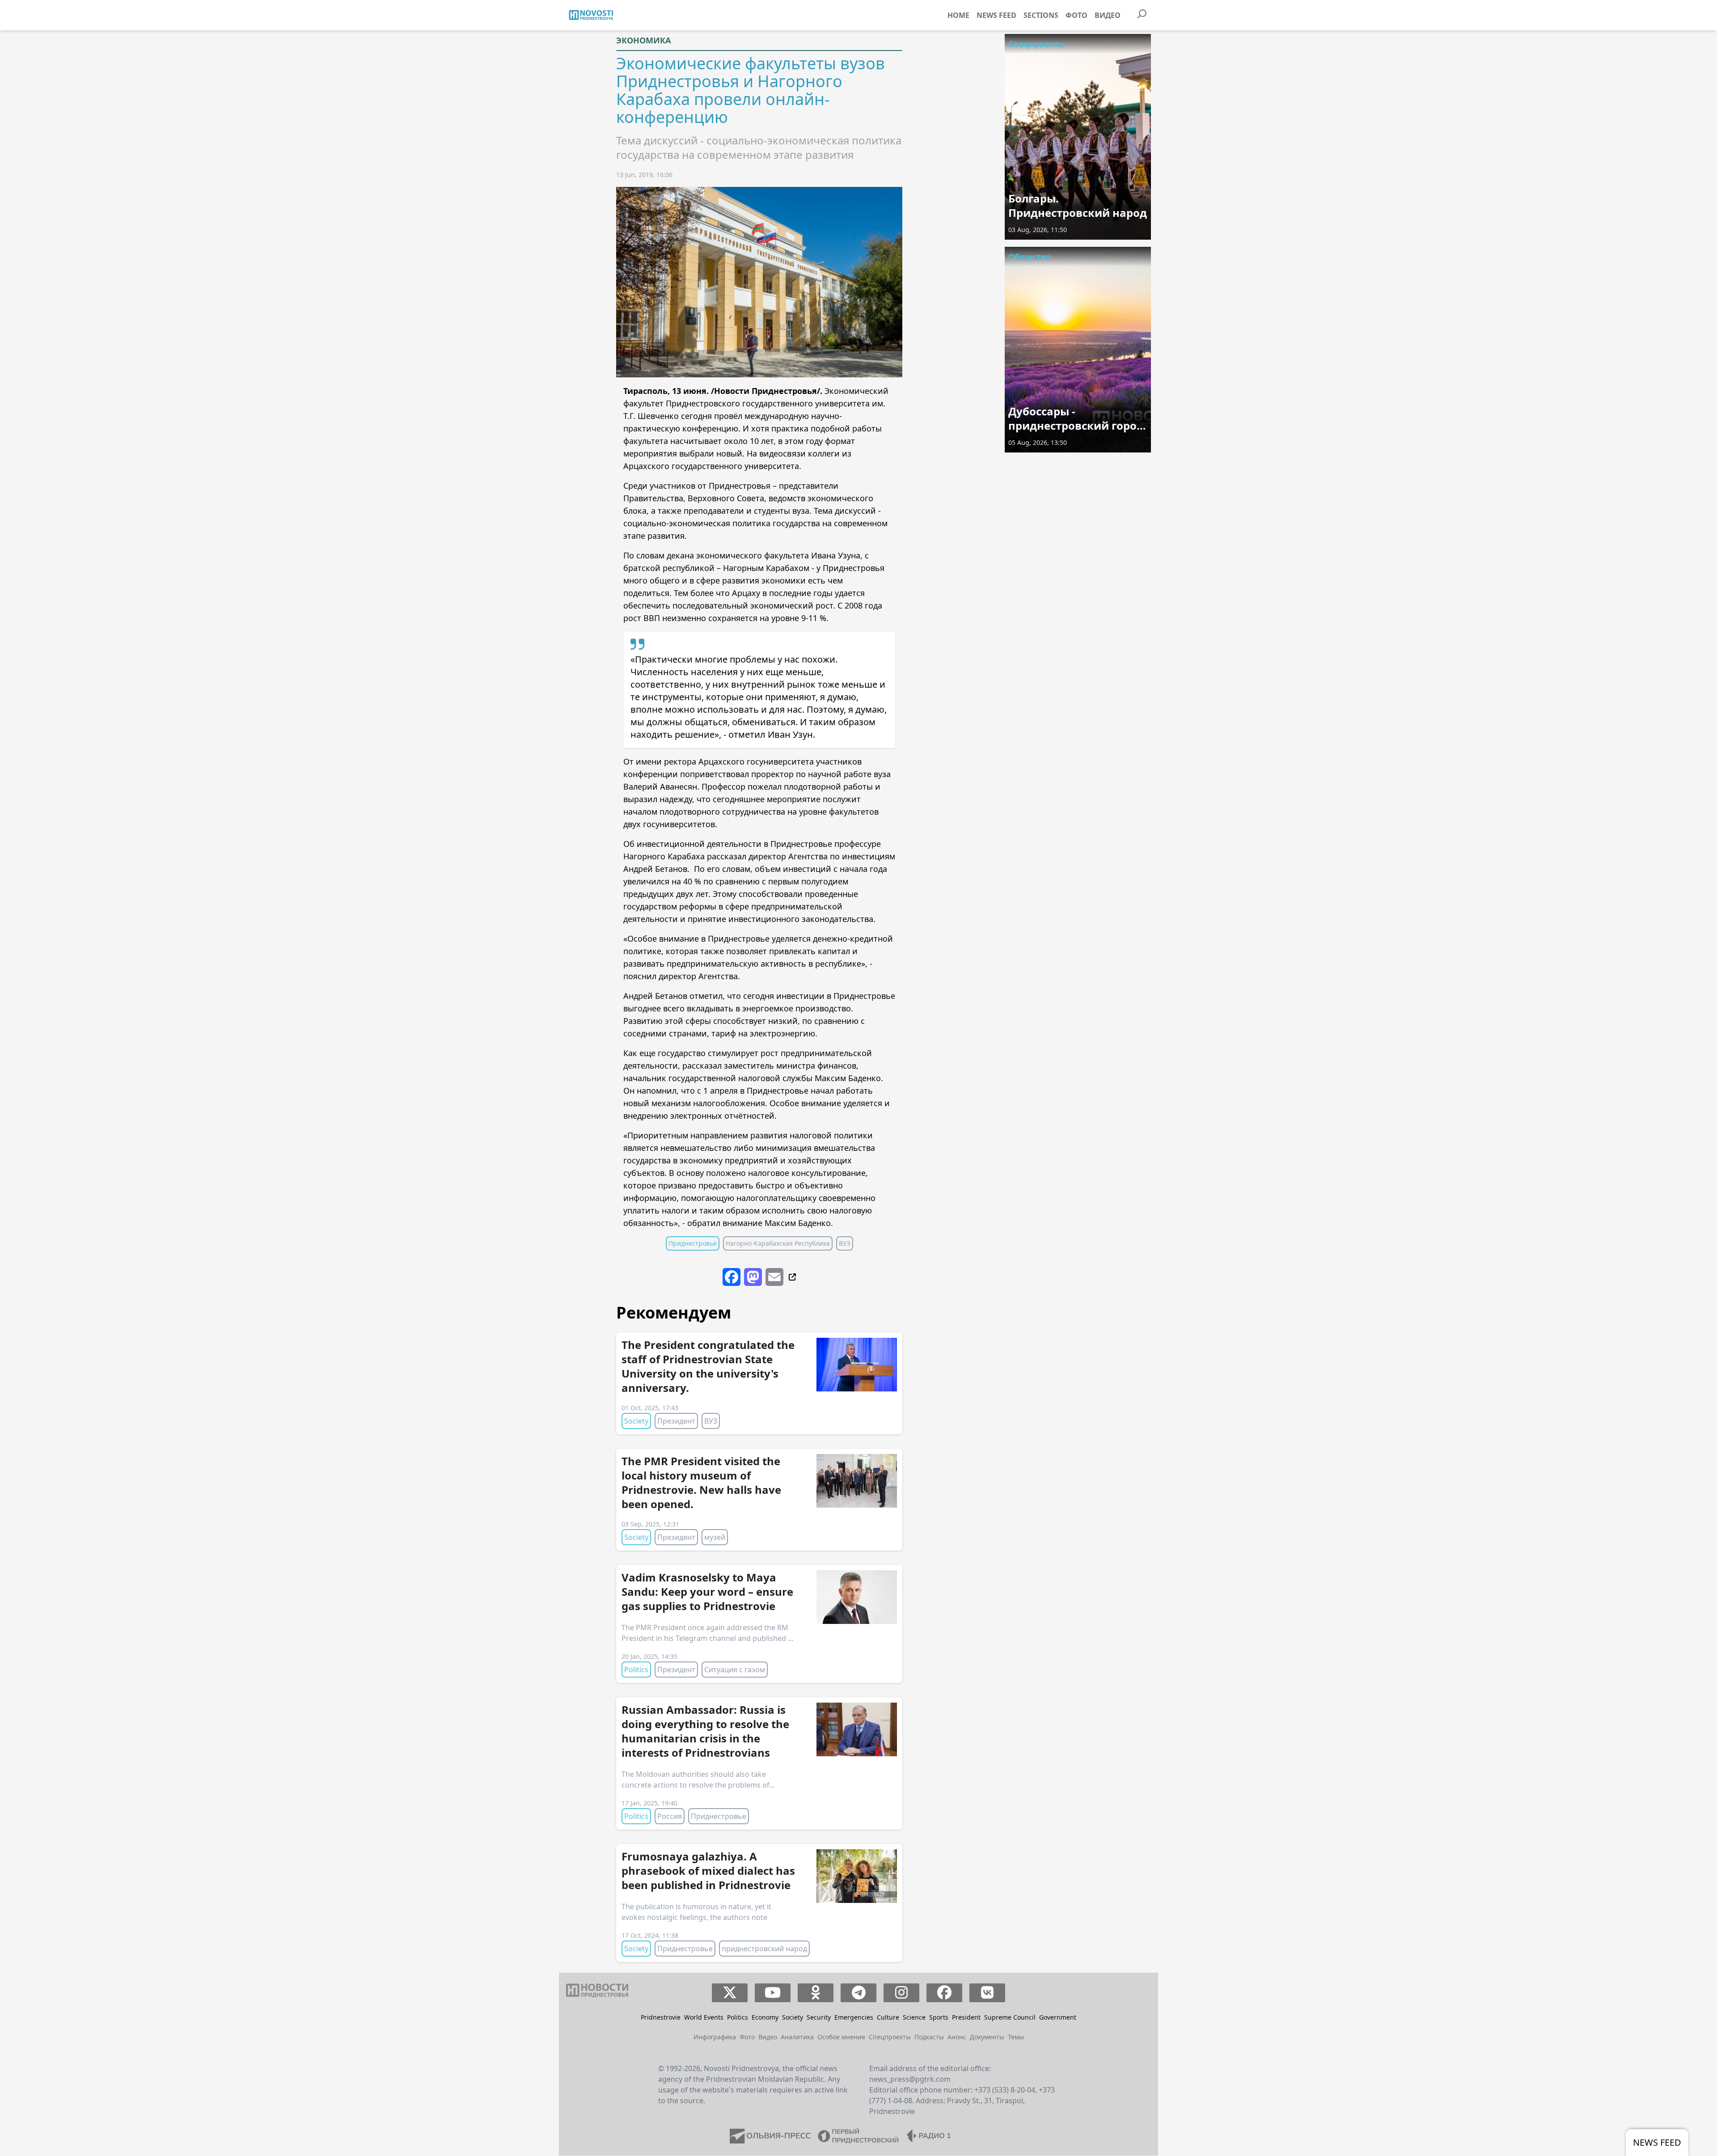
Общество (1030, 257)
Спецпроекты (1037, 44)
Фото (1076, 15)
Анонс (957, 2037)
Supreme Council (1010, 2017)
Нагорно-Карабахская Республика (778, 1243)
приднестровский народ (764, 1949)
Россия (670, 1816)
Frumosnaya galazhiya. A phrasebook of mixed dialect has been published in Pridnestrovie (708, 1871)
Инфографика (715, 2037)
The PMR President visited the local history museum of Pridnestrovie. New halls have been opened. (701, 1482)
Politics (636, 1670)
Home (958, 15)
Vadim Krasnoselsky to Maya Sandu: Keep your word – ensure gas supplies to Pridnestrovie (707, 1592)
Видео (1108, 15)
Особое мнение (841, 2037)
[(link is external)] (791, 1277)
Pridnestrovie (661, 2017)
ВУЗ (845, 1243)
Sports (939, 2017)
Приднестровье (693, 1243)
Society (636, 1421)
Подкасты (929, 2037)
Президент (676, 1421)
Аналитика (797, 2037)
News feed (996, 15)
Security (819, 2017)
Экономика (643, 40)
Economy (765, 2017)
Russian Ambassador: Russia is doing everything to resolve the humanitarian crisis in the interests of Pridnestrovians (705, 1731)
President (966, 2017)
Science (914, 2017)
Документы (987, 2037)
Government (1058, 2017)
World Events (704, 2017)
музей (715, 1537)
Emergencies (854, 2017)
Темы (1016, 2037)
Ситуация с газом (735, 1670)
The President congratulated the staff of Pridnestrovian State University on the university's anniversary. (708, 1366)
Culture (888, 2017)
